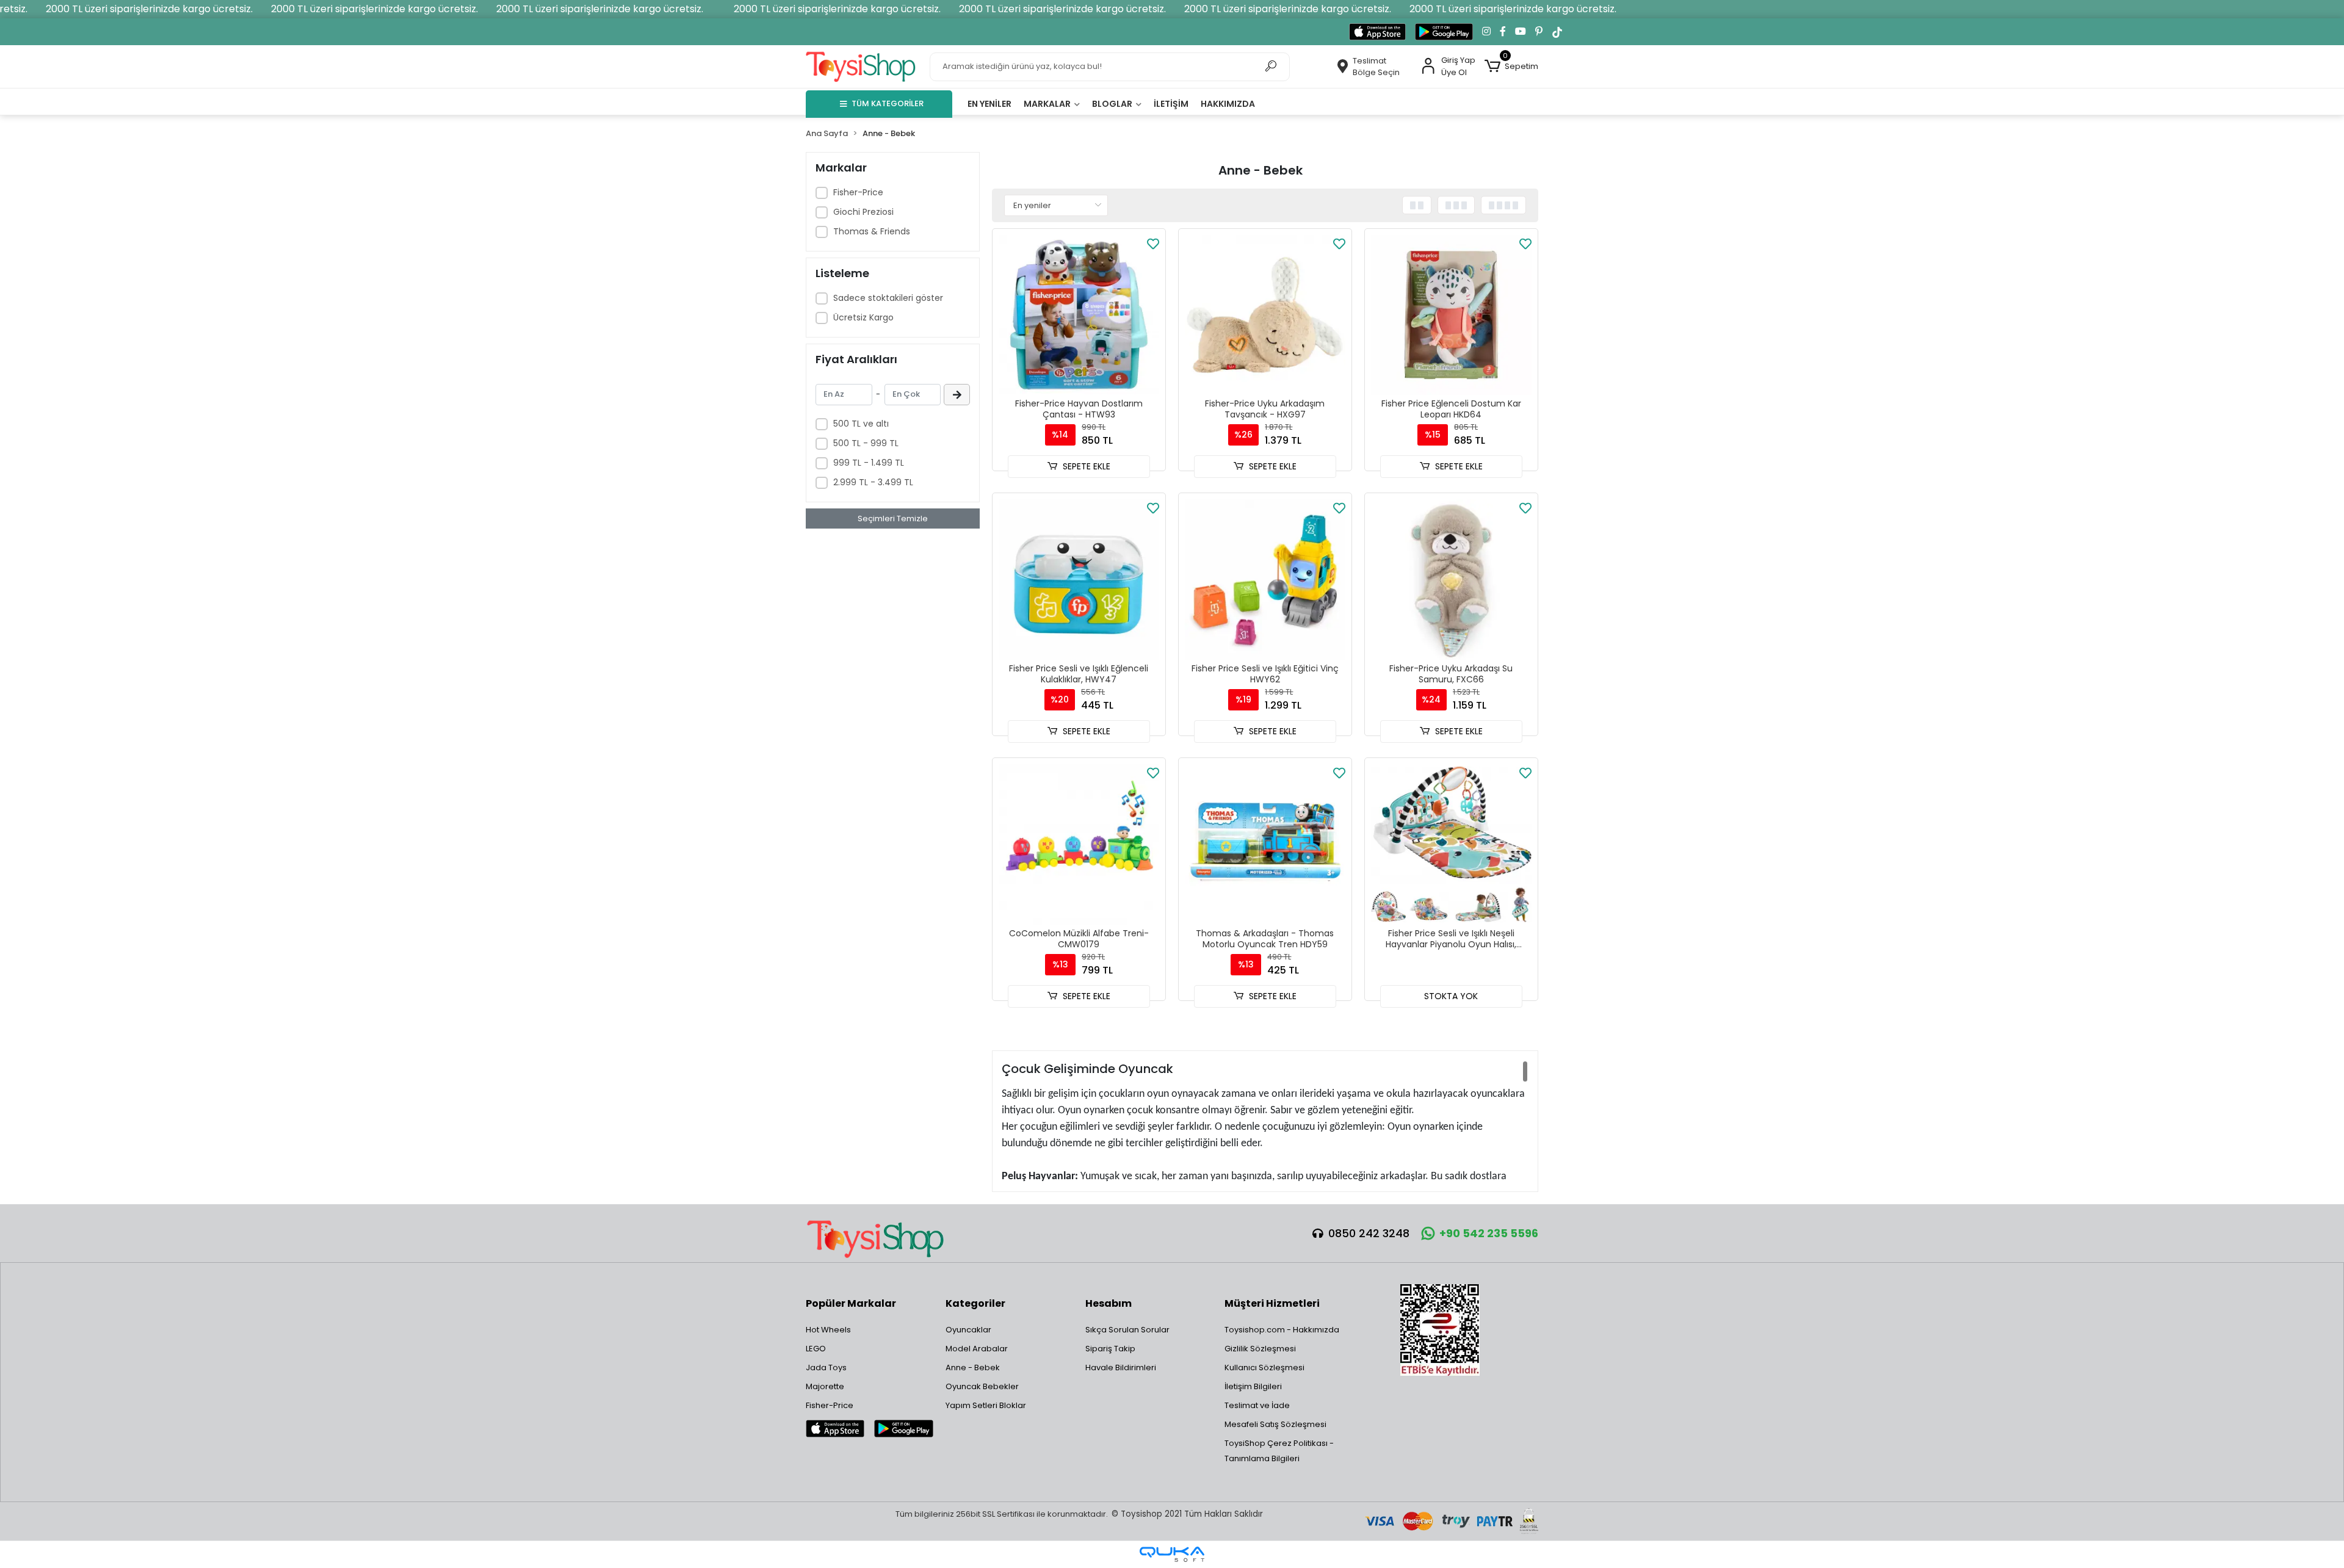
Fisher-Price (858, 192)
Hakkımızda (1228, 104)
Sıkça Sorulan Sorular (1127, 1330)
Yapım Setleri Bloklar (986, 1405)
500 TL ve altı (861, 424)
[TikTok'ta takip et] (1557, 32)
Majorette (825, 1386)
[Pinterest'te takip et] (1539, 32)
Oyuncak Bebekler (982, 1386)
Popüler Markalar (851, 1303)
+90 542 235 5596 (1489, 1233)
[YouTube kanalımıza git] (1521, 32)
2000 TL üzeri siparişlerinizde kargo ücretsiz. (149, 9)
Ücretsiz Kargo (863, 317)
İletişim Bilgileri (1253, 1386)
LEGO (816, 1349)
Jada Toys (826, 1367)
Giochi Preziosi (863, 212)
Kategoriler (975, 1303)
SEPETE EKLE (1087, 466)
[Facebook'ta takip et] (1503, 32)
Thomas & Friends (872, 231)
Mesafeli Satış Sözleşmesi (1275, 1424)
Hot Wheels (828, 1330)
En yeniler (989, 104)
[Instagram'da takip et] (1486, 32)
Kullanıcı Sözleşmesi (1264, 1367)
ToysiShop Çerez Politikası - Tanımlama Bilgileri (1279, 1451)
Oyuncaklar (968, 1330)
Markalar (1048, 104)
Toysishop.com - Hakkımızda (1282, 1330)
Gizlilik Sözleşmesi (1260, 1349)
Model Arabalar (977, 1349)
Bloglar (1113, 104)
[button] (1511, 67)
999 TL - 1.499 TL (869, 463)
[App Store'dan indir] (1377, 32)
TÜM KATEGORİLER (888, 103)
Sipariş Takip (1110, 1349)
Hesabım (1109, 1303)
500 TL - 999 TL (866, 443)
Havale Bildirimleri (1121, 1367)
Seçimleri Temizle (893, 518)
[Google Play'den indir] (1444, 32)
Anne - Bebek (973, 1367)
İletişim (1171, 104)
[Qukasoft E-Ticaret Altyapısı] (1172, 1554)
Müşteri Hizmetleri (1272, 1303)
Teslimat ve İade (1257, 1405)
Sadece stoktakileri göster (888, 298)
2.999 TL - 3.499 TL (873, 482)
